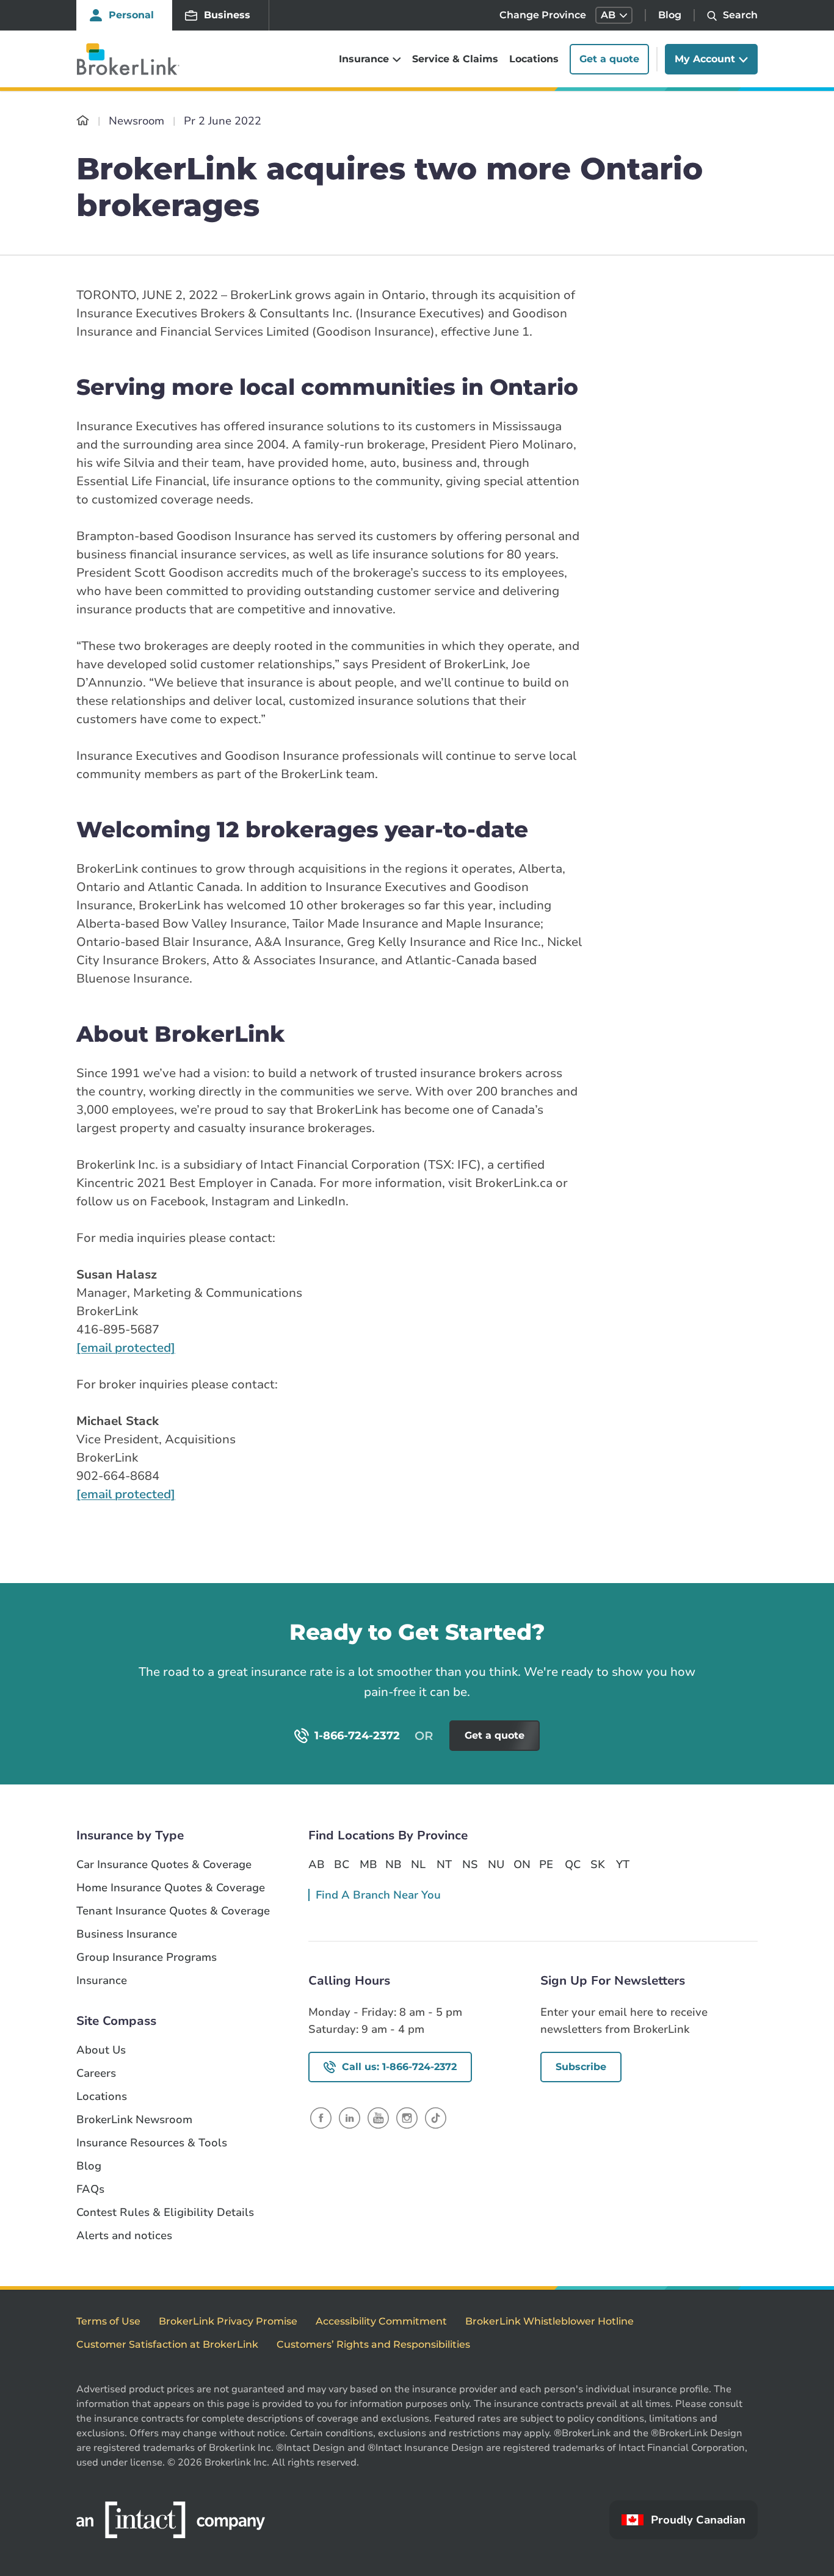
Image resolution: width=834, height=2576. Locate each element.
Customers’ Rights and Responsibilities (373, 2344)
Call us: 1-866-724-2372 (399, 2067)
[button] (614, 15)
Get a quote (609, 59)
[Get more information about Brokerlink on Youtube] (378, 2117)
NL (418, 1864)
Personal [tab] (131, 15)
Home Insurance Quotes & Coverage (171, 1888)
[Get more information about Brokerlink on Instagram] (407, 2117)
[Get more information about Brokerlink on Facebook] (321, 2117)
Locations (534, 59)
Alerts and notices (124, 2236)
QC (573, 1864)
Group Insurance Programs (147, 1957)
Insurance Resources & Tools (152, 2143)
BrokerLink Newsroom (134, 2120)
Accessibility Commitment (381, 2321)
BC (342, 1864)
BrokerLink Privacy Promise (228, 2321)
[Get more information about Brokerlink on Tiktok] (436, 2117)
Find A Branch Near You (378, 1895)
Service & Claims (455, 59)
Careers (96, 2073)
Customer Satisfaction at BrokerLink (167, 2344)
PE (546, 1864)
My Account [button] (705, 59)
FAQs (90, 2189)
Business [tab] (227, 15)
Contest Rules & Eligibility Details (165, 2213)
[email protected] (126, 1348)
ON (521, 1864)
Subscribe (581, 2067)
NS (470, 1864)
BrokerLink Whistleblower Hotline (549, 2321)
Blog (670, 15)
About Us (101, 2050)
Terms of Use (108, 2321)
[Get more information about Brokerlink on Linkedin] (350, 2117)
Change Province (543, 15)
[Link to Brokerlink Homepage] (83, 121)
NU (496, 1864)
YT (623, 1864)
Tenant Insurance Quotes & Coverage (173, 1911)
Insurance (102, 1981)
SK (598, 1864)
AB (316, 1864)
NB (393, 1864)
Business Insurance (127, 1934)
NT (444, 1864)
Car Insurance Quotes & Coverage (164, 1865)
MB (368, 1864)
